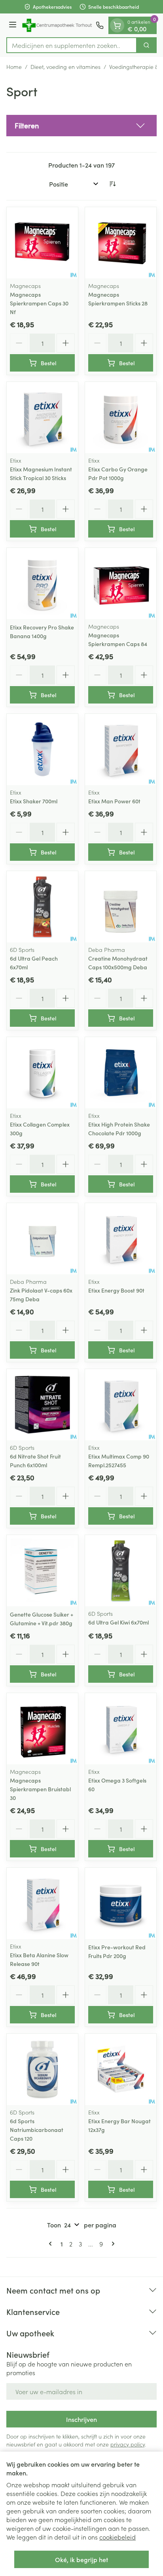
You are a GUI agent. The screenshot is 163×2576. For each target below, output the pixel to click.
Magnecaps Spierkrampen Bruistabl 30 (40, 1789)
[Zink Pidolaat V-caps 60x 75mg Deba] (42, 1239)
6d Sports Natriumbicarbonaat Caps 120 (37, 2130)
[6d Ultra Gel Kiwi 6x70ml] (121, 1571)
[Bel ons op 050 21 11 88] (100, 25)
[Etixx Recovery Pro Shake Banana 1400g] (42, 583)
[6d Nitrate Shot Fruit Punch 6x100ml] (42, 1405)
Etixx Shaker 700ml (34, 801)
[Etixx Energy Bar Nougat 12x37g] (121, 2069)
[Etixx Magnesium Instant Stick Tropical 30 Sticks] (42, 418)
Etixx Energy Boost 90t (116, 1290)
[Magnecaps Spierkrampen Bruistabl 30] (42, 1729)
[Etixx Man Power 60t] (121, 749)
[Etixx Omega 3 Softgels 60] (121, 1729)
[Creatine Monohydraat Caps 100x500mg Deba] (121, 907)
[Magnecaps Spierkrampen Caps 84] (121, 583)
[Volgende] (112, 2244)
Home (14, 67)
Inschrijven (81, 2419)
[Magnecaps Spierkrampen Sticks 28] (121, 243)
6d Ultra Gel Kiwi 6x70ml (118, 1622)
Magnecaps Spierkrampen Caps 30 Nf (39, 303)
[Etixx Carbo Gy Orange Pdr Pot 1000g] (121, 418)
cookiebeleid (118, 2537)
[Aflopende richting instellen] (112, 184)
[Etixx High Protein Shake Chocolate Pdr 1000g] (121, 1073)
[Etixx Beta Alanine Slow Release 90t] (42, 1903)
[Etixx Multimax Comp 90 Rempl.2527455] (121, 1405)
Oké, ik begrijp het (81, 2559)
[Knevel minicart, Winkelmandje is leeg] (117, 25)
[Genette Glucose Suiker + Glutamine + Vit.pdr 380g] (42, 1571)
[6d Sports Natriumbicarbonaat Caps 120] (42, 2069)
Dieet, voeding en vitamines (65, 67)
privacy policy (128, 2444)
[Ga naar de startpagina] (57, 25)
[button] (81, 126)
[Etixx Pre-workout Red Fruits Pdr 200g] (121, 1903)
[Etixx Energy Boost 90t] (121, 1239)
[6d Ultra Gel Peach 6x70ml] (42, 907)
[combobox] (72, 45)
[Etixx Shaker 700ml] (42, 749)
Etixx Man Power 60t (114, 801)
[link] (52, 2244)
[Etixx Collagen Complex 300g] (42, 1073)
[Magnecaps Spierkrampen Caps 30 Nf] (42, 243)
